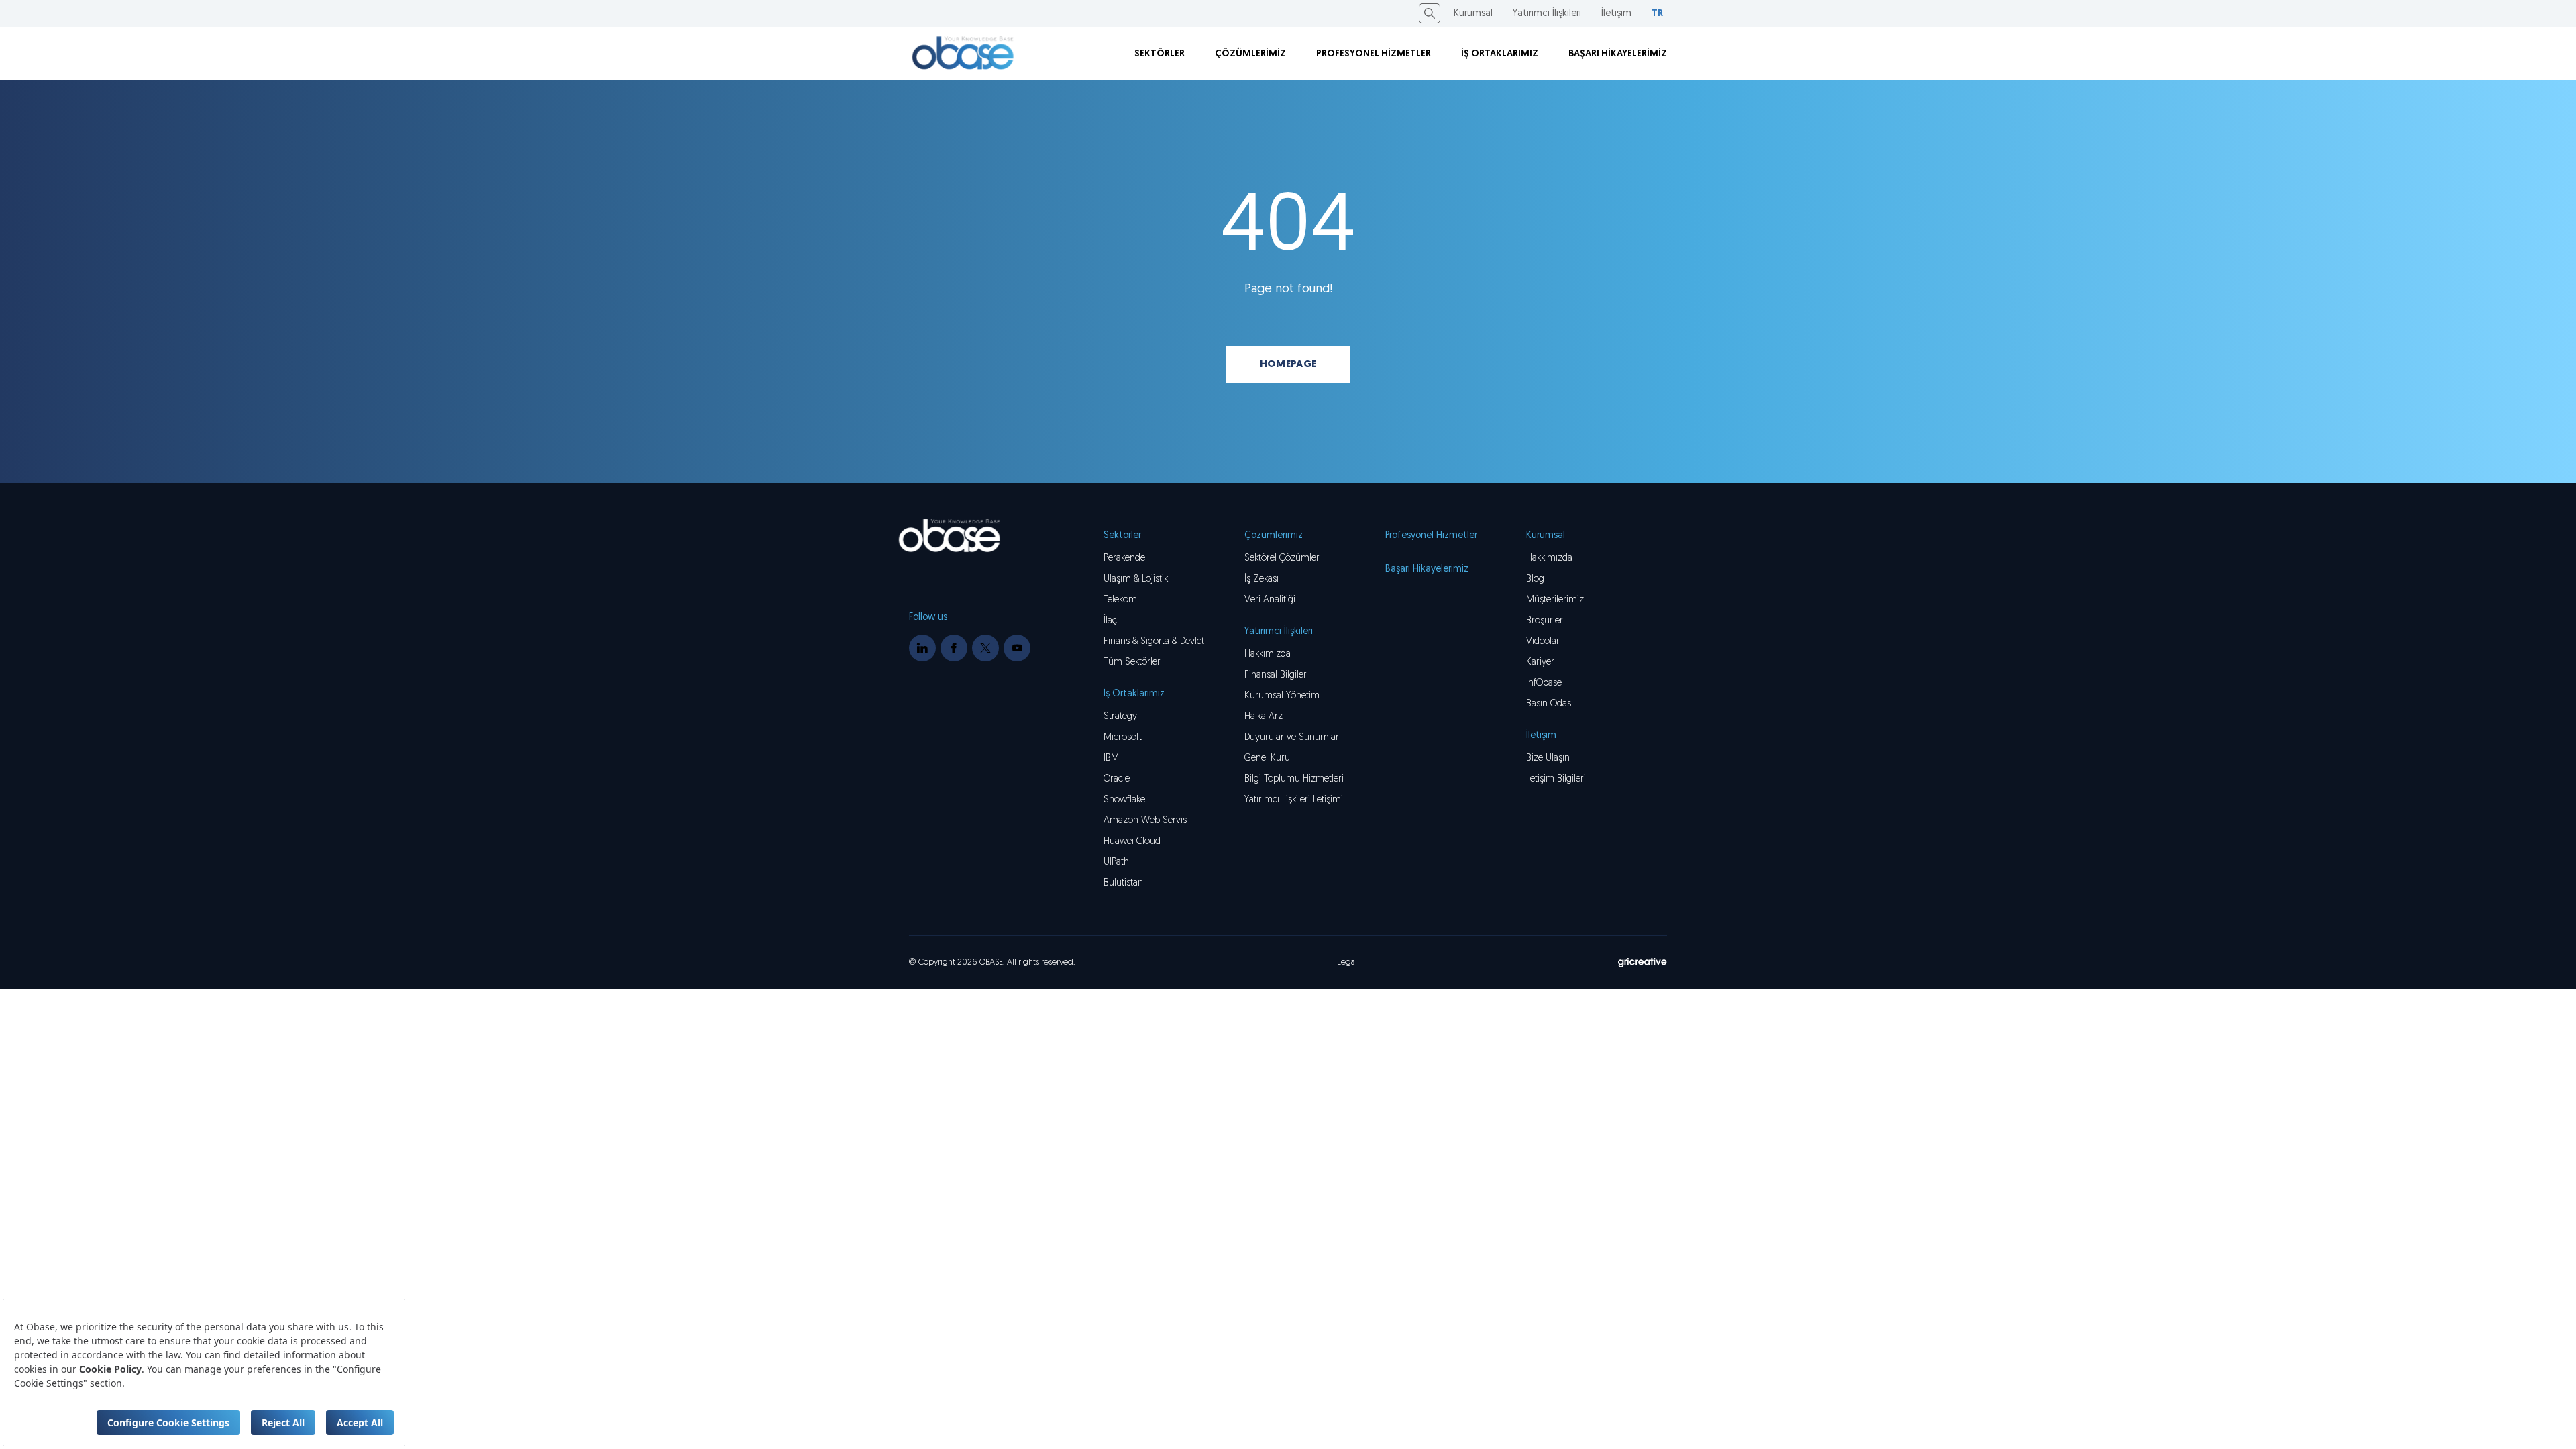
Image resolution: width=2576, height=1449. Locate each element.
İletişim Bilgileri (1556, 779)
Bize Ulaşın (1548, 758)
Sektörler (1122, 536)
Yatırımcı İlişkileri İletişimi (1294, 800)
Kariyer (1540, 662)
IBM (1111, 758)
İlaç (1110, 621)
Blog (1535, 579)
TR (1657, 14)
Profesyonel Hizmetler (1431, 536)
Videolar (1543, 642)
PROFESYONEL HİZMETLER (1374, 54)
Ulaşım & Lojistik (1136, 579)
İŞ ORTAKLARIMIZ (1500, 54)
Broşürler (1545, 621)
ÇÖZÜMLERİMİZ (1250, 54)
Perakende (1124, 558)
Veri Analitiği (1270, 600)
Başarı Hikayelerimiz (1427, 569)
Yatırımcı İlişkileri (1547, 14)
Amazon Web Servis (1145, 821)
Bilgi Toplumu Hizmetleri (1294, 779)
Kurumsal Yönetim (1282, 696)
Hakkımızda (1549, 558)
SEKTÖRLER (1160, 54)
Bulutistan (1123, 883)
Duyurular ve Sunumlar (1292, 738)
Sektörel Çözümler (1282, 558)
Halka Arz (1264, 717)
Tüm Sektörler (1132, 662)
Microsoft (1123, 738)
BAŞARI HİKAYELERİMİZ (1618, 54)
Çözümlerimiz (1274, 536)
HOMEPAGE (1288, 365)
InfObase (1544, 683)
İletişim (1616, 14)
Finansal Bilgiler (1276, 675)
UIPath (1116, 862)
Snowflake (1124, 800)
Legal (1347, 962)
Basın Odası (1550, 704)
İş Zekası (1262, 579)
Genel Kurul (1268, 758)
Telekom (1120, 600)
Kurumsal (1473, 14)
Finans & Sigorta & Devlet (1154, 642)
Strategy (1120, 717)
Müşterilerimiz (1555, 600)
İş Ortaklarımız (1134, 694)
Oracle (1117, 779)
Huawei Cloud (1132, 842)
